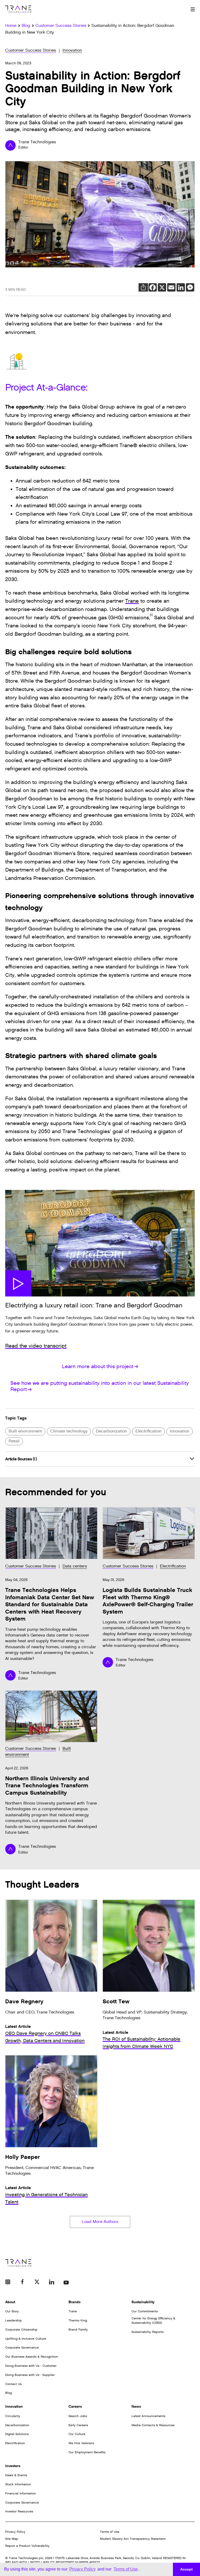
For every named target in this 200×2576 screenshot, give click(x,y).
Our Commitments (145, 2311)
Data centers (75, 1566)
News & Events (16, 2475)
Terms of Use (110, 2532)
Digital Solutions (17, 2434)
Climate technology (69, 1431)
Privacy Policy (15, 2532)
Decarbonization (111, 1431)
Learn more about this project (98, 1367)
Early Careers (78, 2425)
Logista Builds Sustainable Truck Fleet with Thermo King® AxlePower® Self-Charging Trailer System (148, 1601)
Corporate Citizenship (21, 2330)
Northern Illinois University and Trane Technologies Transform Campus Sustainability (47, 1786)
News (136, 2407)
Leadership (14, 2320)
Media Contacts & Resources (153, 2425)
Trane (132, 601)
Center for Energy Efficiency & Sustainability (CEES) (153, 2321)
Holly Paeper (23, 2157)
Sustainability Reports (148, 2332)
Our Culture (77, 2434)
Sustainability (143, 2302)
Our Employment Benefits (87, 2452)
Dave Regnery (24, 2002)
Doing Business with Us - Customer (31, 2366)
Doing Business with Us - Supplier (30, 2375)
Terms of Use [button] (126, 2569)
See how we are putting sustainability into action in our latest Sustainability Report (100, 1386)
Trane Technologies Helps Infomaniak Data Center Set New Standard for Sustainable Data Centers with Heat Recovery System (50, 1605)
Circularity (13, 2416)
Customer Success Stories (31, 50)
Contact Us (13, 2384)
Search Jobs (78, 2416)
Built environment (25, 1431)
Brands (74, 2302)
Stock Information (18, 2484)
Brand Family (78, 2330)
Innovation (72, 50)
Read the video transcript (36, 1346)
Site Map (12, 2539)
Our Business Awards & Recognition (32, 2357)
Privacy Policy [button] (82, 2569)
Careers (75, 2407)
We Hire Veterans (81, 2443)
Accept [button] (186, 2569)
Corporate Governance (22, 2348)
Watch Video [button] (18, 1283)
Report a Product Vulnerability (27, 2546)
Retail (14, 1441)
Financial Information (21, 2493)
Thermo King (78, 2320)
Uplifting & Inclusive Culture (26, 2339)
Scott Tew (116, 2002)
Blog (8, 2393)
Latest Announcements (148, 2416)
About (10, 2302)
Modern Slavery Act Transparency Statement (133, 2539)
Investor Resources (19, 2511)
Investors (13, 2466)
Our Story (12, 2311)
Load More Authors (100, 2222)
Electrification (148, 1431)
